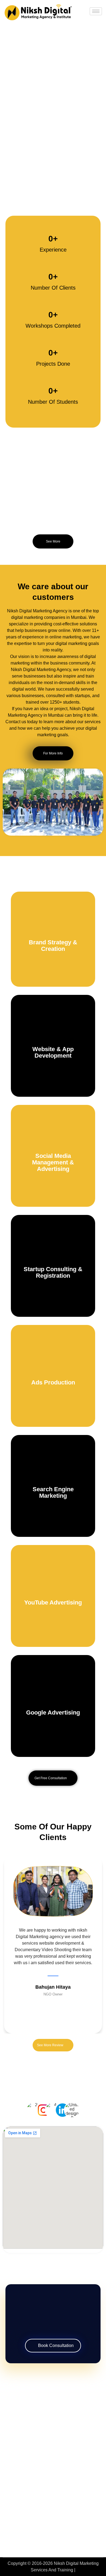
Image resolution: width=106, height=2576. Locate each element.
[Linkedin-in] (49, 2418)
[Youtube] (80, 2418)
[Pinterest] (70, 2418)
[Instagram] (39, 2418)
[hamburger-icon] (96, 11)
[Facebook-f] (28, 2418)
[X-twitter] (59, 2418)
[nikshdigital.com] (38, 12)
